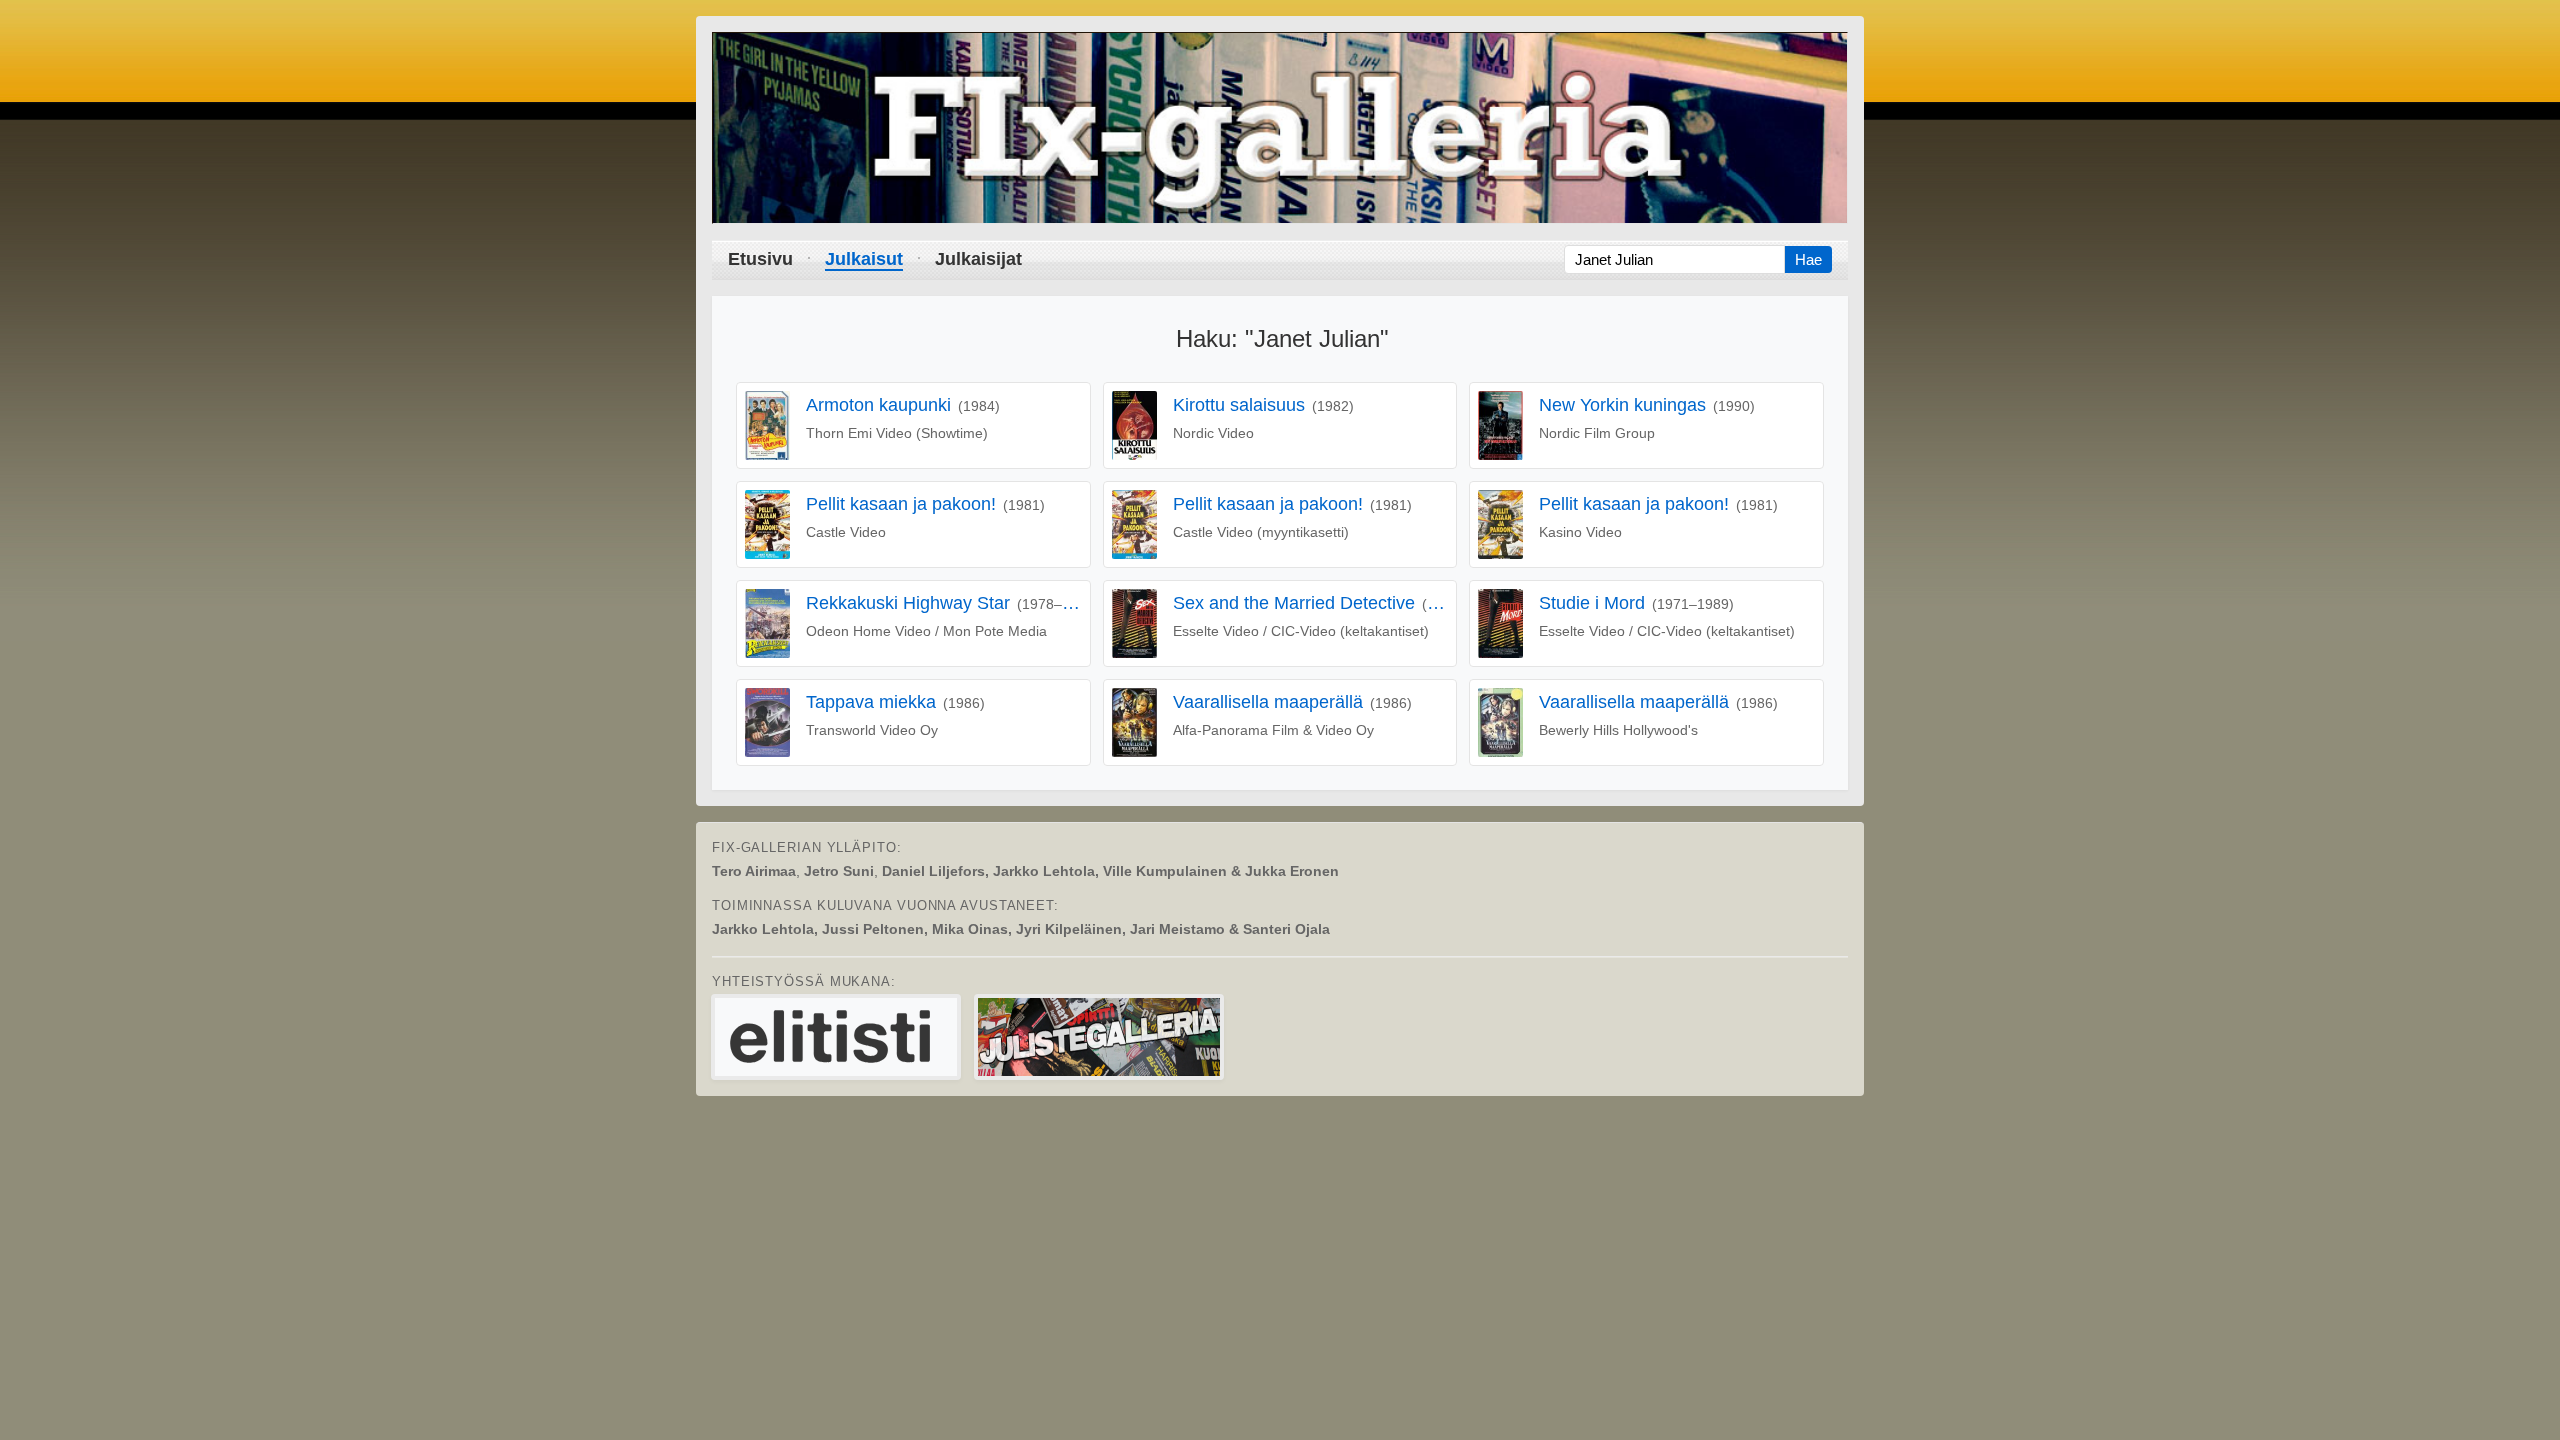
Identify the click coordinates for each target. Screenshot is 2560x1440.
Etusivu (760, 259)
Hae (1808, 259)
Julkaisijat (978, 259)
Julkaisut (864, 259)
